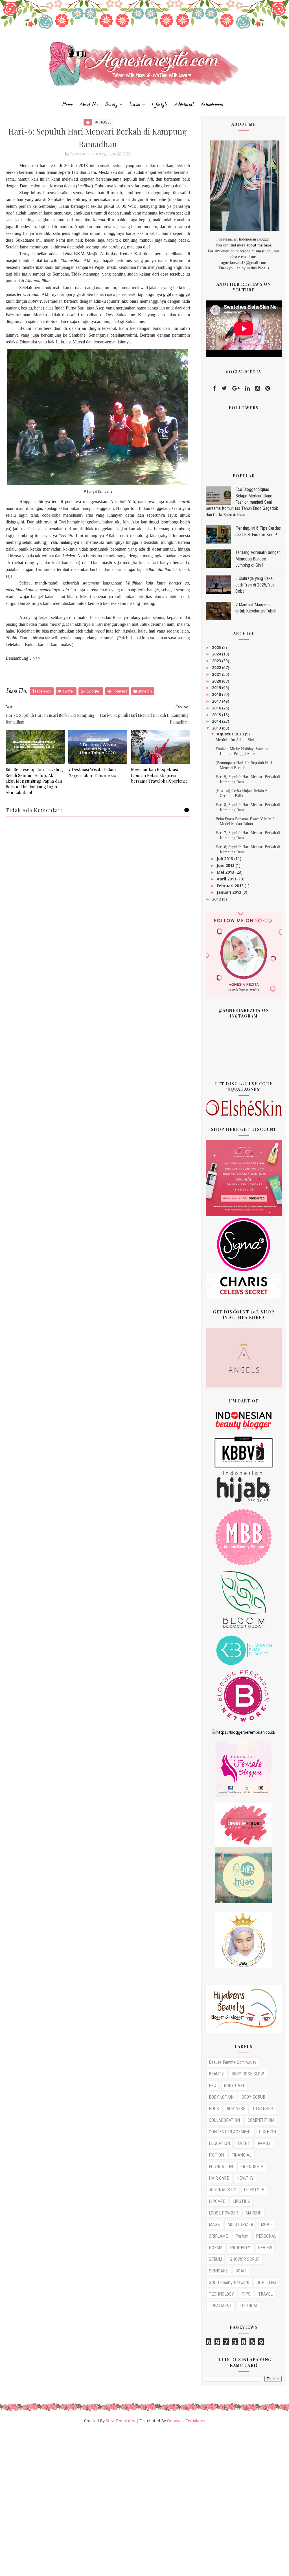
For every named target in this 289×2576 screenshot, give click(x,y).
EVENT (244, 2143)
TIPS (246, 2294)
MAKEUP (254, 2213)
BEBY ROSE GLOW (248, 2074)
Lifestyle (160, 104)
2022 (217, 667)
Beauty (111, 104)
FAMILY (264, 2143)
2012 (217, 899)
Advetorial (184, 104)
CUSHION (268, 2132)
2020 (217, 681)
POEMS (216, 2248)
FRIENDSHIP (252, 2167)
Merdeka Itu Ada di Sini (235, 740)
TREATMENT (220, 2306)
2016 (217, 708)
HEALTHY (245, 2178)
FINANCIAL (241, 2155)
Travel (135, 104)
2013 (217, 728)
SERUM (215, 2259)
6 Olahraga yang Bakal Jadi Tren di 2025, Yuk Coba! (255, 585)
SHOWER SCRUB (245, 2259)
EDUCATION (219, 2143)
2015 (217, 715)
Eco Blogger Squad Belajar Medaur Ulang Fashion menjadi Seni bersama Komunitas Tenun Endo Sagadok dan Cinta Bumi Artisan (242, 502)
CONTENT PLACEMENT (230, 2132)
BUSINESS (236, 2109)
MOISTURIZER (240, 2225)
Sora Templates (120, 2421)
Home (67, 104)
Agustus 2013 (231, 734)
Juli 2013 (225, 859)
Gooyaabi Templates (186, 2421)
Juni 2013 (226, 865)
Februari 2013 (231, 886)
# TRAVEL (103, 122)
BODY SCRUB (253, 2097)
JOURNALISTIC (223, 2190)
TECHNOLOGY (221, 2294)
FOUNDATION (221, 2167)
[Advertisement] (144, 2502)
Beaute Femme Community (233, 2062)
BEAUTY (216, 2074)
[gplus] (236, 388)
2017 (217, 701)
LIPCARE (217, 2201)
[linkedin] (247, 388)
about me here (259, 245)
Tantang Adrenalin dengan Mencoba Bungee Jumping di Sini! (258, 559)
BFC (213, 2085)
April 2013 (227, 879)
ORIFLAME (218, 2236)
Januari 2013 (230, 892)
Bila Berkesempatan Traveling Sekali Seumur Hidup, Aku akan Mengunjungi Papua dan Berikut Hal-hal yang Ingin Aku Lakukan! (34, 781)
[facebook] (215, 388)
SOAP (241, 2271)
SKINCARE (218, 2271)
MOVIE (267, 2225)
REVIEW (265, 2248)
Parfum (242, 2236)
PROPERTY (240, 2248)
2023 (217, 661)
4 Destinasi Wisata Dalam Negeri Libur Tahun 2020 (92, 772)
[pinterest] (268, 388)
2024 (217, 654)
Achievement (212, 104)
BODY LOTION (221, 2097)
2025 (217, 647)
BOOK (214, 2109)
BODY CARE (234, 2085)
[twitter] (224, 388)
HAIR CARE (219, 2178)
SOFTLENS (266, 2282)
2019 (217, 688)
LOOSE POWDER (223, 2213)
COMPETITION (261, 2120)
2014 (217, 721)
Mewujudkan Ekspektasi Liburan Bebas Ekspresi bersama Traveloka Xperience (159, 775)
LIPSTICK (241, 2201)
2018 (217, 694)
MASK (214, 2225)
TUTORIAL (249, 2306)
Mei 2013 (226, 872)
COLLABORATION (224, 2120)
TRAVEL (265, 2294)
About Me (89, 104)
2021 (217, 674)
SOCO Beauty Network (229, 2282)
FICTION (216, 2155)
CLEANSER (263, 2109)
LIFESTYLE (254, 2190)
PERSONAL (266, 2236)
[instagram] (258, 388)
